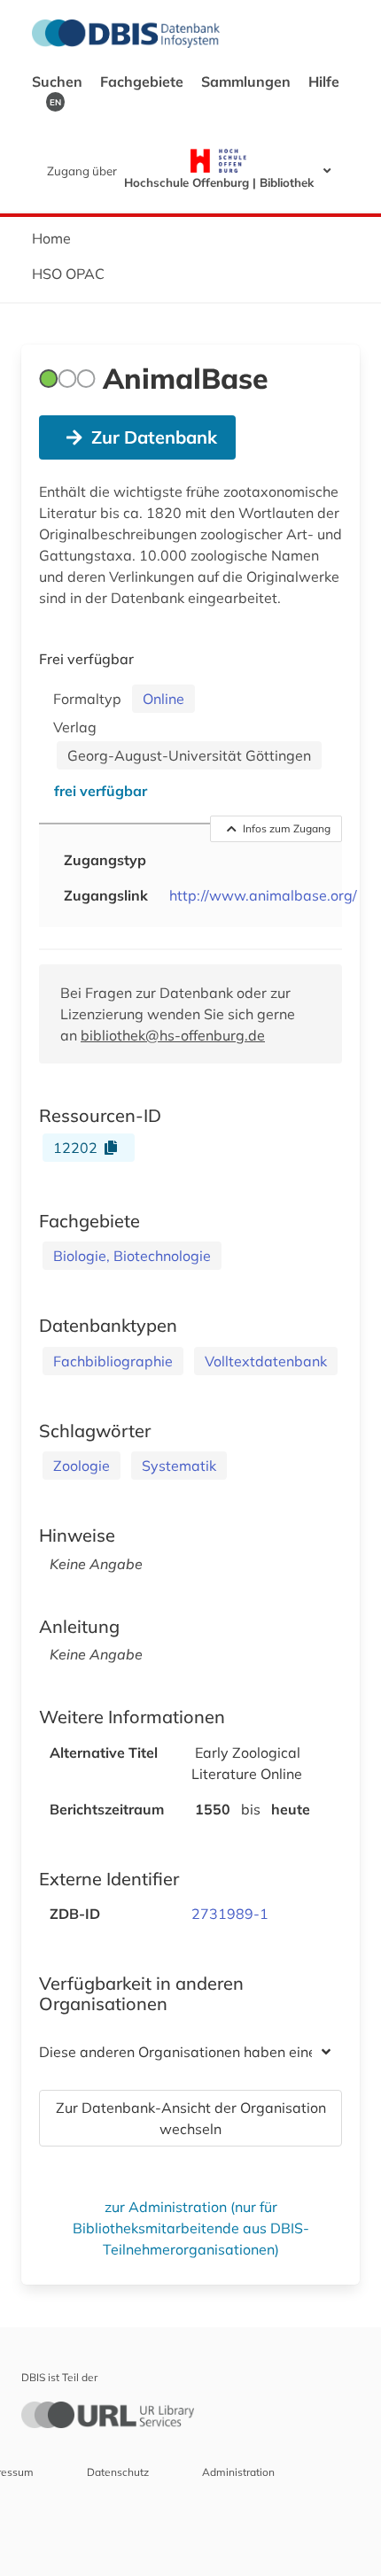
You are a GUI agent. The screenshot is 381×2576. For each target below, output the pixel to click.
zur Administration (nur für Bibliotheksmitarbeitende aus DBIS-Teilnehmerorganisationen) (191, 2228)
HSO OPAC (68, 274)
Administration (238, 2472)
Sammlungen (248, 81)
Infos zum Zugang (287, 828)
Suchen (59, 81)
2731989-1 (230, 1914)
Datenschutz (118, 2472)
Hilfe (324, 81)
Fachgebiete (144, 81)
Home (51, 238)
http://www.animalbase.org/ (263, 895)
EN (55, 102)
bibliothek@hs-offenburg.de (173, 1035)
